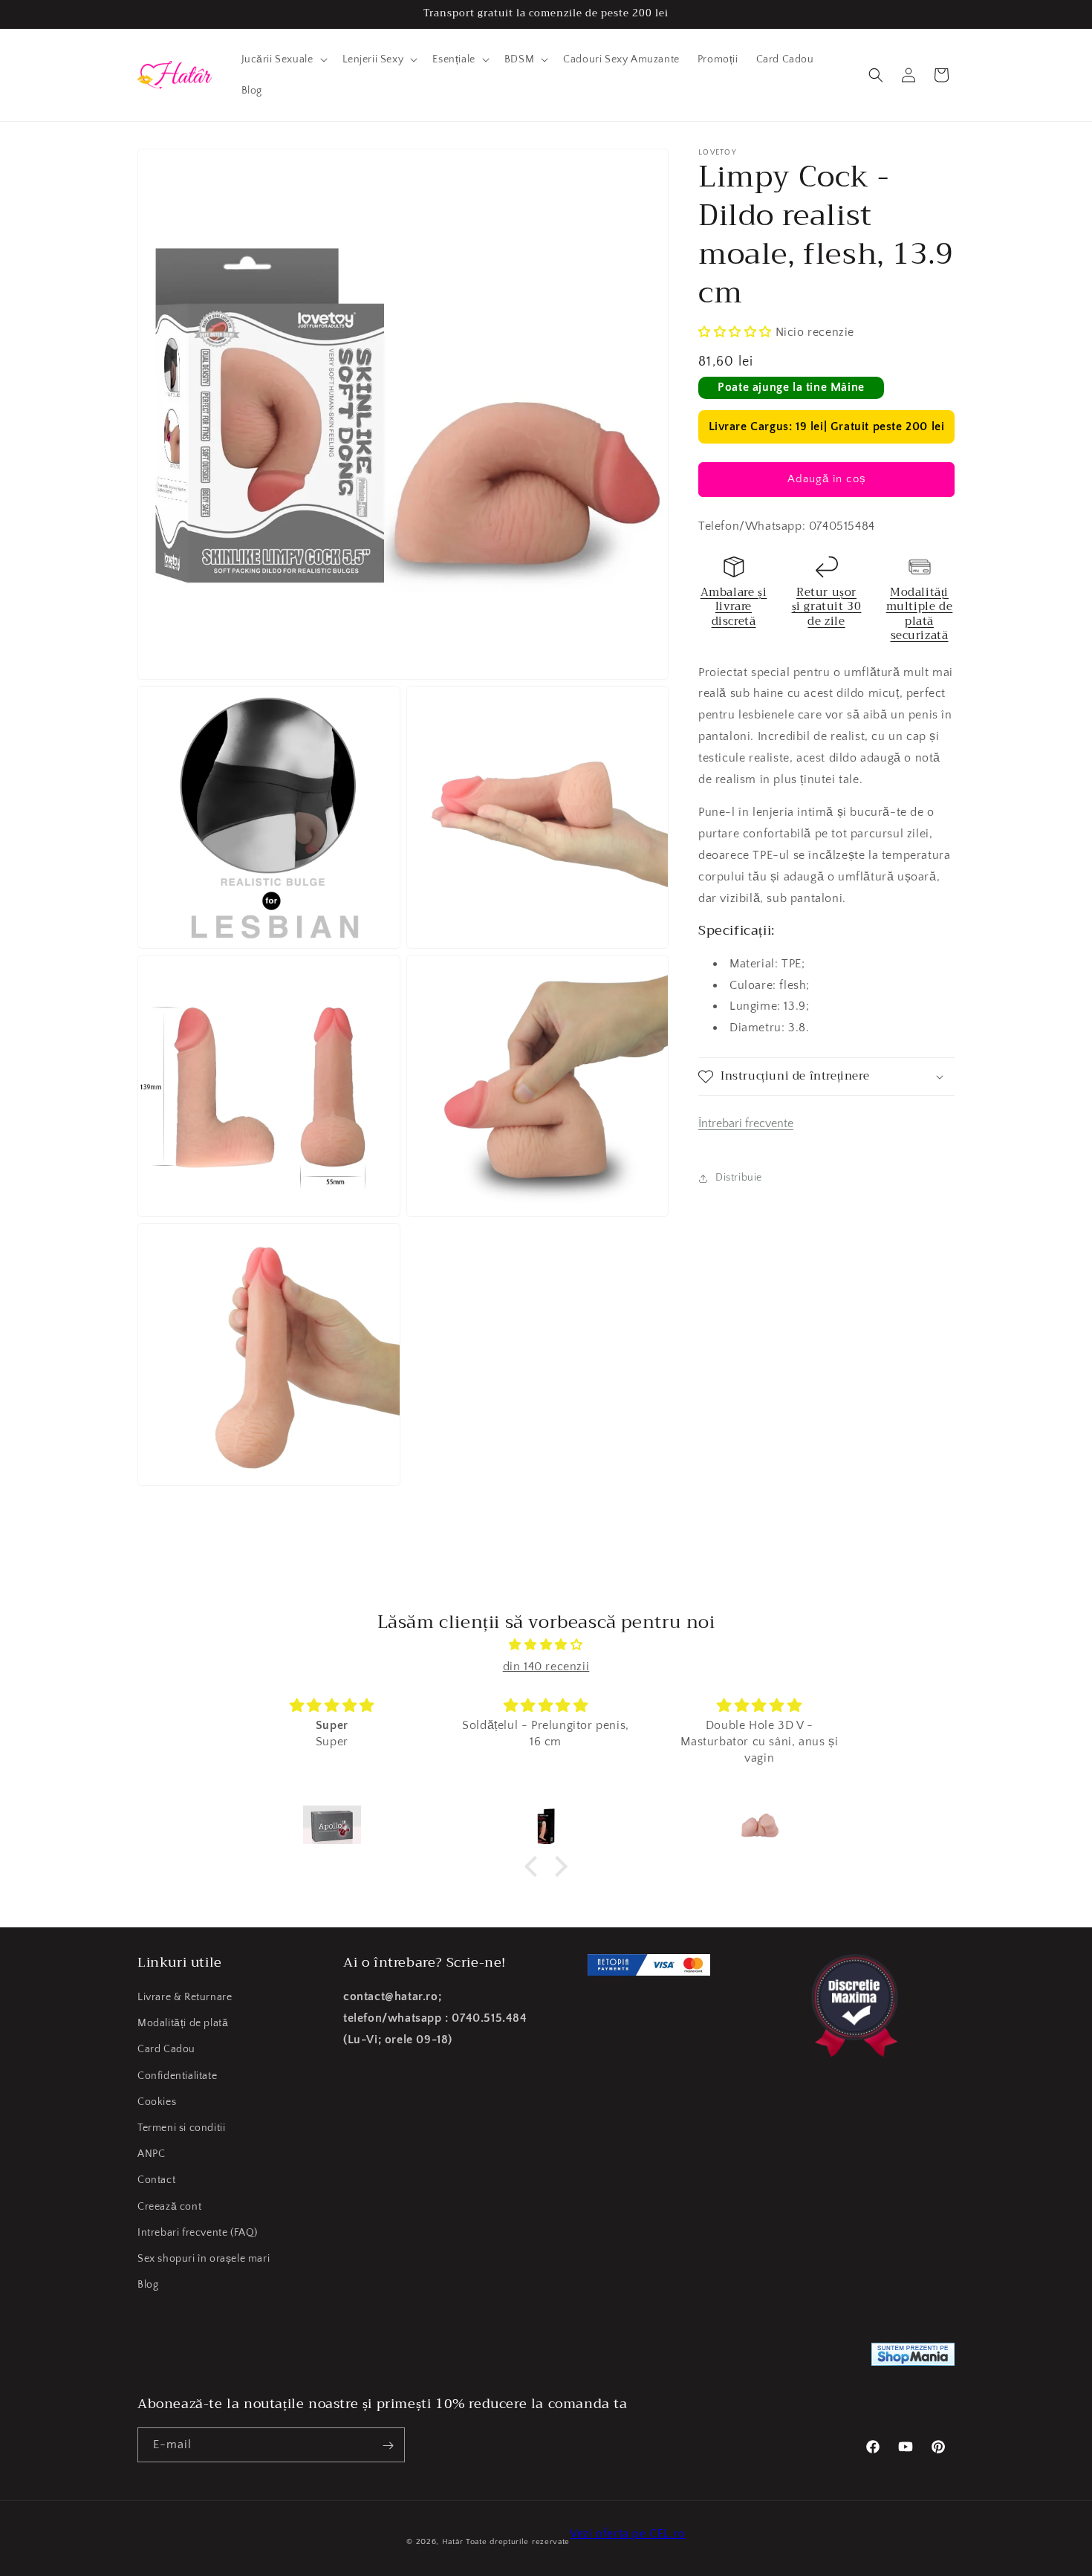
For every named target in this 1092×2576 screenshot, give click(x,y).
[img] (546, 1645)
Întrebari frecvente (746, 1123)
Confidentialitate (177, 2076)
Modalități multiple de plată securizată (920, 614)
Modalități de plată (183, 2023)
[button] (283, 59)
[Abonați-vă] (388, 2446)
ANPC (151, 2154)
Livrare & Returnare (185, 1997)
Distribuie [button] (739, 1178)
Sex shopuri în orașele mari (204, 2259)
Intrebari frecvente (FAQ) (198, 2233)
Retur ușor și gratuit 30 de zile (827, 607)
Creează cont (169, 2207)
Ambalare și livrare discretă (734, 607)
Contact (156, 2180)
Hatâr (453, 2542)
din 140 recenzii (546, 1667)
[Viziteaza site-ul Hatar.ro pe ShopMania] (913, 2358)
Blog (148, 2285)
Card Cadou (166, 2050)
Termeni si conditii (181, 2128)
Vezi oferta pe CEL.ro (628, 2534)
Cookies (157, 2102)
